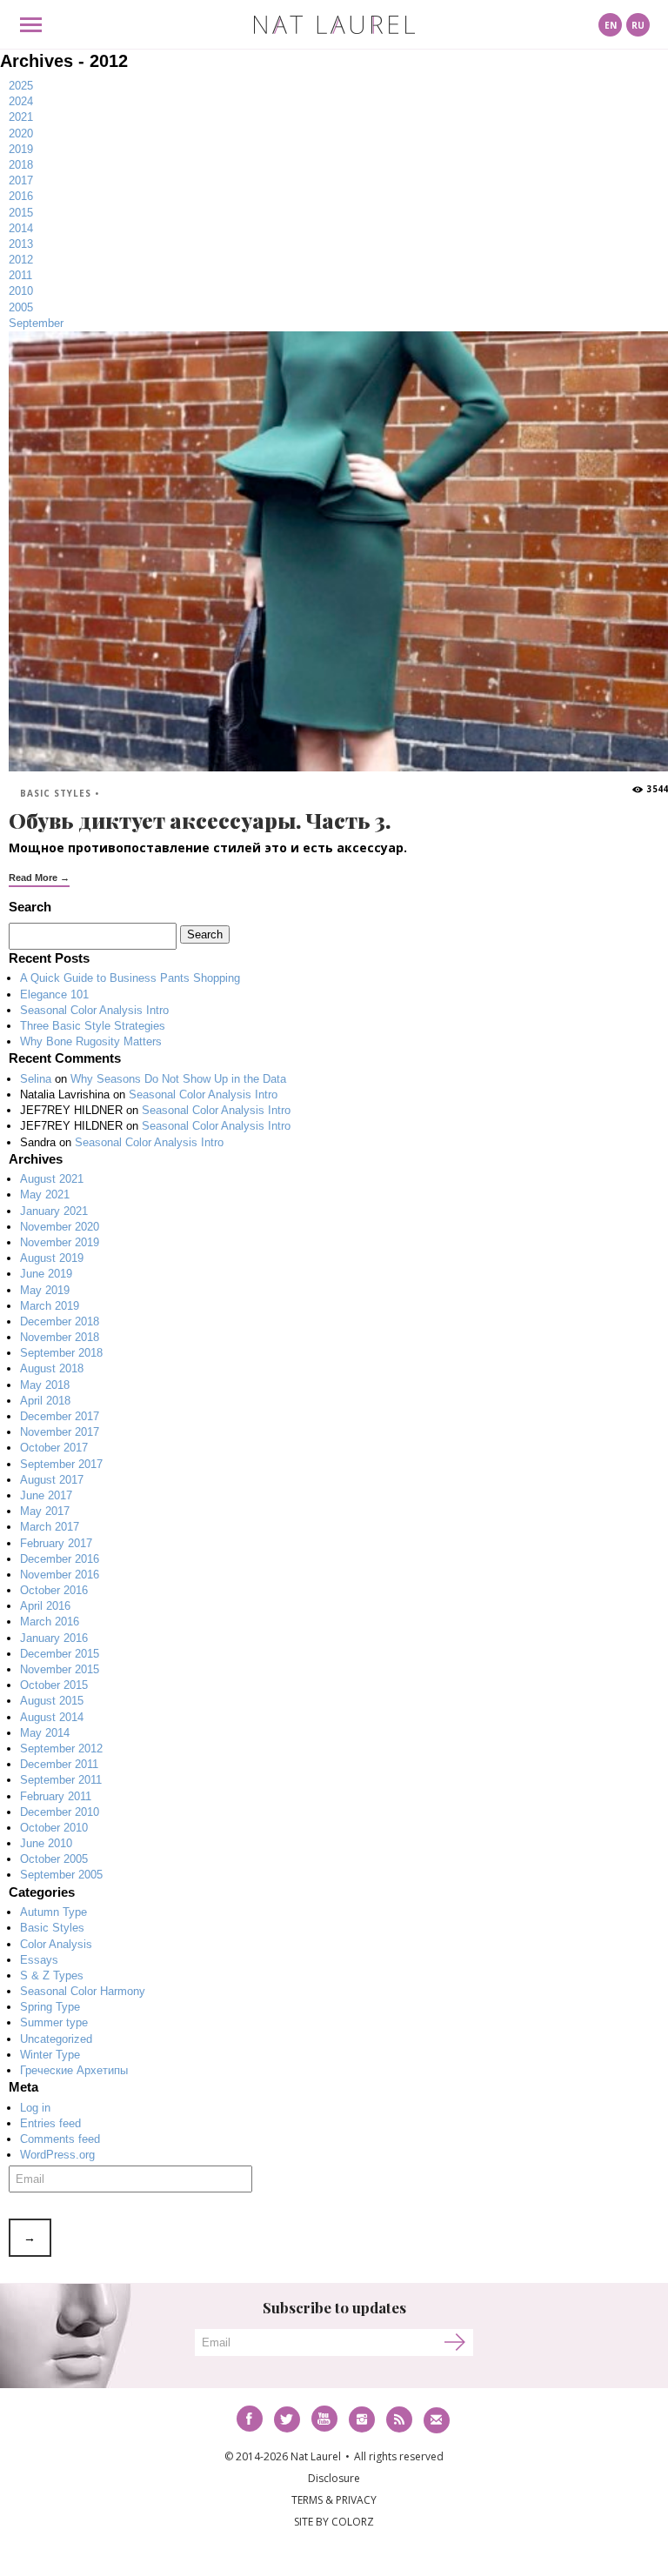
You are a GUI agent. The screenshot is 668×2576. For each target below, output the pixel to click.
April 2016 (45, 1606)
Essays (39, 1960)
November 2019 (60, 1242)
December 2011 (59, 1764)
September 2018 (61, 1353)
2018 (21, 165)
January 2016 (54, 1638)
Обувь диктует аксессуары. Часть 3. (200, 820)
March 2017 (50, 1527)
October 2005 (54, 1859)
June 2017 (46, 1495)
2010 (21, 291)
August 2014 (52, 1717)
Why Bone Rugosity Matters (91, 1041)
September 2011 (61, 1780)
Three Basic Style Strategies (93, 1026)
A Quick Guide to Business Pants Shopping (130, 978)
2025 (21, 86)
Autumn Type (53, 1912)
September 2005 (61, 1875)
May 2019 (45, 1290)
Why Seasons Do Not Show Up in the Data (178, 1079)
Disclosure (334, 2478)
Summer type (54, 2022)
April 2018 (45, 1401)
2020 (21, 133)
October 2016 (54, 1590)
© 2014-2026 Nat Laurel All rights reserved (334, 2456)
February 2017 (56, 1543)
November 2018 (60, 1337)
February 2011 (56, 1796)
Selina (36, 1079)
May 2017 (45, 1511)
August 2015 (52, 1701)
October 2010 (54, 1828)
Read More (33, 878)
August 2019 (52, 1258)
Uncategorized (56, 2039)
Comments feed (60, 2139)
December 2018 (60, 1321)
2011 (20, 275)
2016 (21, 196)
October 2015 (54, 1685)
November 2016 (60, 1575)
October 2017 (54, 1448)
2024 (21, 101)
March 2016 (50, 1622)
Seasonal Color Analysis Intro (94, 1010)
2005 (21, 307)
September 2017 (61, 1464)
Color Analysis (56, 1944)
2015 (21, 213)
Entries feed (50, 2123)
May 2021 (45, 1195)
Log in (35, 2108)
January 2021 (54, 1211)
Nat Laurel (334, 25)
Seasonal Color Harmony (83, 1991)
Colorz (353, 2522)
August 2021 (52, 1179)
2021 (21, 117)
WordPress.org (57, 2155)
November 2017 (60, 1432)
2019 (21, 149)
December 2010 (60, 1812)
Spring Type (50, 2007)
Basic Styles (56, 793)
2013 (21, 244)
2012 (21, 260)
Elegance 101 (54, 994)
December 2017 (60, 1416)
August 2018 (52, 1368)
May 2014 (45, 1733)
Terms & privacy (334, 2500)
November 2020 (60, 1227)
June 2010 (46, 1843)
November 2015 (60, 1669)
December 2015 (60, 1654)
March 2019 (50, 1306)
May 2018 (45, 1385)
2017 (21, 180)
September (36, 323)
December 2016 (60, 1559)
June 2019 (46, 1274)
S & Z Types (52, 1975)
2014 (21, 228)
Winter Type (50, 2055)
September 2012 (61, 1748)
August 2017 (52, 1480)
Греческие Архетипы (74, 2070)
